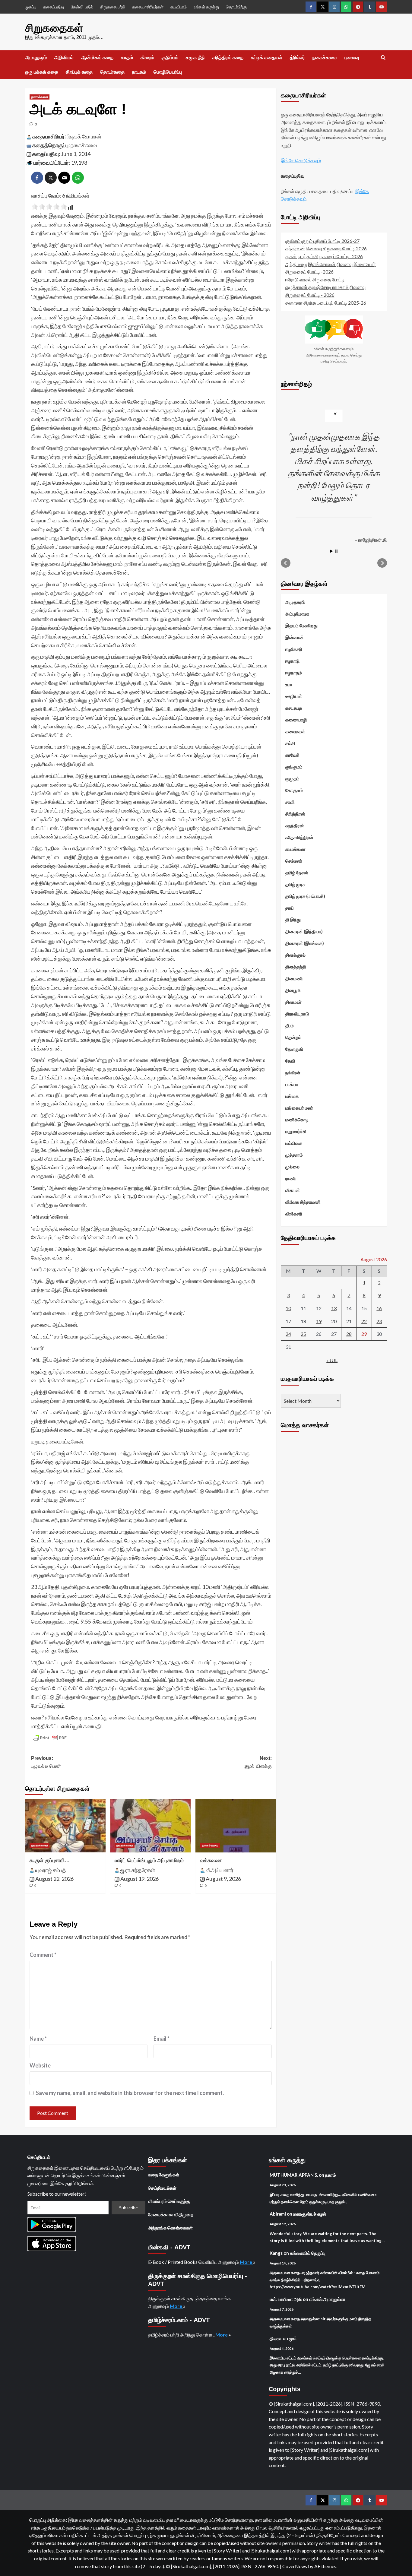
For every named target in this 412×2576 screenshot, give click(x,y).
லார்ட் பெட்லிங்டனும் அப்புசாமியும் (149, 1860)
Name (38, 2039)
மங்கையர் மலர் (299, 1108)
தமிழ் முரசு (295, 884)
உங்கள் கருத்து (206, 7)
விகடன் (293, 1190)
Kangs (276, 2253)
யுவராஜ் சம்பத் (51, 1870)
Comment (43, 1955)
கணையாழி (296, 720)
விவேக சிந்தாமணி (303, 1202)
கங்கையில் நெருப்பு (308, 2253)
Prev (286, 563)
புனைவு (352, 57)
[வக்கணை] (236, 1826)
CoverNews (295, 2566)
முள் (293, 2338)
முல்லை (292, 1167)
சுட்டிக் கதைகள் (267, 57)
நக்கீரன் (293, 1073)
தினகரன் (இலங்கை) (305, 943)
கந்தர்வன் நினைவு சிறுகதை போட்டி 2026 (326, 249)
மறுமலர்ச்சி (296, 1131)
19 (319, 1321)
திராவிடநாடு (297, 1014)
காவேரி (292, 755)
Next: (258, 1762)
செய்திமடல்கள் (162, 2188)
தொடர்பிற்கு (236, 7)
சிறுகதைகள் (54, 28)
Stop (336, 551)
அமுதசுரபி (295, 602)
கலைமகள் (295, 731)
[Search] (383, 58)
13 (334, 1308)
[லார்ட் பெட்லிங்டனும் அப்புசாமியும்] (150, 1826)
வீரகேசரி (294, 1214)
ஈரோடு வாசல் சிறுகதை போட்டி (315, 279)
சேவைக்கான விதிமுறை (171, 2214)
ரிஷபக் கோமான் (84, 136)
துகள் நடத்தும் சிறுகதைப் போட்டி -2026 (324, 256)
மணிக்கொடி (297, 1120)
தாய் (290, 908)
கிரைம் (147, 57)
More (246, 2262)
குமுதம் (292, 778)
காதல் (127, 57)
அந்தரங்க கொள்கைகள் (170, 2228)
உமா (289, 684)
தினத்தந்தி (296, 967)
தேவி (290, 1061)
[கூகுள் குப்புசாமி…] (65, 1826)
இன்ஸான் (295, 637)
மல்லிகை (294, 1143)
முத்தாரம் (294, 1155)
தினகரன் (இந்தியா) (304, 931)
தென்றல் (293, 1037)
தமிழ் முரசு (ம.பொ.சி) (305, 896)
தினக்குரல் (295, 955)
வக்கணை (211, 1860)
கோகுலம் (294, 790)
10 (288, 1308)
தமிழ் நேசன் (297, 873)
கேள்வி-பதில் (82, 7)
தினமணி (294, 978)
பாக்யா (292, 1084)
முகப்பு (31, 7)
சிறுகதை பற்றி (113, 7)
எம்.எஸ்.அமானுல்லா (327, 2299)
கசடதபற (294, 708)
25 (303, 1334)
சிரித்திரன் (295, 814)
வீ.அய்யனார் (220, 1870)
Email (162, 2039)
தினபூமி (293, 990)
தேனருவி (294, 1049)
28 (349, 1334)
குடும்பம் (170, 57)
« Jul (332, 1360)
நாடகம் (139, 72)
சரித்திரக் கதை (228, 57)
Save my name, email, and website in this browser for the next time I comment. (130, 2093)
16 (379, 1308)
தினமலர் (293, 1002)
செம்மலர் (294, 861)
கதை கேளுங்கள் (164, 2175)
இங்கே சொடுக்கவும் (301, 161)
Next (382, 563)
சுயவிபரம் (179, 7)
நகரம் (331, 2175)
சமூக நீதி (195, 57)
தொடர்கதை (112, 72)
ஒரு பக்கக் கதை (42, 72)
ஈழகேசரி (294, 649)
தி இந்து (293, 920)
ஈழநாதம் (294, 673)
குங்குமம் (294, 767)
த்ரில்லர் (297, 57)
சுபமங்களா (295, 849)
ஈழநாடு (292, 661)
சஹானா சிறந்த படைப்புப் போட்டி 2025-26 (326, 303)
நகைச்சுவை (325, 57)
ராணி (291, 1178)
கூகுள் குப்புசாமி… (50, 1860)
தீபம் (290, 1025)
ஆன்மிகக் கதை (97, 57)
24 (288, 1334)
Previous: (46, 1762)
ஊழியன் (294, 696)
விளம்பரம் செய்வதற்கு (169, 2201)
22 (364, 1321)
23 (379, 1321)
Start (331, 551)
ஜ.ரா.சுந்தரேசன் (138, 1870)
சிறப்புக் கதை (79, 72)
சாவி (290, 802)
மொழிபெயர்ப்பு (168, 72)
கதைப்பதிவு (54, 7)
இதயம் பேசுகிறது (301, 626)
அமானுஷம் (36, 57)
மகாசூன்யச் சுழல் (310, 2214)
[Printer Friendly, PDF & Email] (50, 1738)
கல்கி (290, 743)
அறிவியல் (64, 57)
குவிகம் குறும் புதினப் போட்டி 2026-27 (322, 241)
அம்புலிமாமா (297, 614)
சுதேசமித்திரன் (299, 837)
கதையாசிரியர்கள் (148, 7)
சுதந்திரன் (295, 825)
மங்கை (292, 1096)
